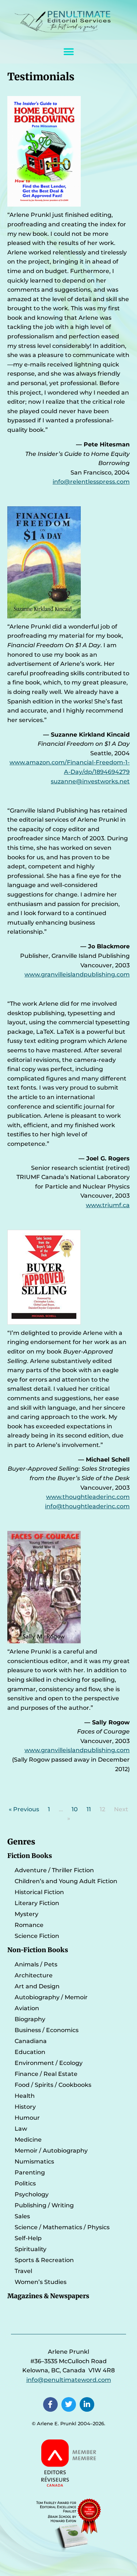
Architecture (34, 1975)
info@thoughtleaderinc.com (87, 1506)
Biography (30, 2019)
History (25, 2107)
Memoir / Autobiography (51, 2151)
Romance (29, 1925)
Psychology (32, 2194)
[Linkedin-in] (87, 2404)
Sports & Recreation (44, 2260)
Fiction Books (30, 1856)
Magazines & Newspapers (48, 2296)
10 (75, 1809)
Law (21, 2129)
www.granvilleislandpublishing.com (77, 974)
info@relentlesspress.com (91, 482)
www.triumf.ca (108, 1205)
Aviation (27, 2008)
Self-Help (28, 2238)
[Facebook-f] (50, 2404)
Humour (27, 2118)
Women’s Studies (41, 2282)
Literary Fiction (37, 1903)
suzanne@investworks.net (90, 781)
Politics (25, 2183)
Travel (23, 2271)
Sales (22, 2216)
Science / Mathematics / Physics (62, 2227)
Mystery (26, 1914)
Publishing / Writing (44, 2205)
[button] (68, 52)
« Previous (24, 1809)
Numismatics (34, 2162)
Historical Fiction (39, 1892)
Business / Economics (47, 2030)
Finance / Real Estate (46, 2074)
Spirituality (31, 2249)
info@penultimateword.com (69, 2380)
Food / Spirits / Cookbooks (53, 2085)
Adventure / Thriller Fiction (54, 1870)
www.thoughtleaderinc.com (88, 1497)
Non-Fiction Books (38, 1950)
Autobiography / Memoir (51, 1997)
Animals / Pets (36, 1964)
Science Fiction (37, 1936)
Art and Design (37, 1986)
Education (30, 2052)
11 (89, 1809)
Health (25, 2096)
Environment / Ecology (49, 2063)
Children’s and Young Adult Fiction (66, 1881)
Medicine (28, 2140)
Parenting (30, 2172)
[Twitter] (69, 2404)
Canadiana (31, 2041)
